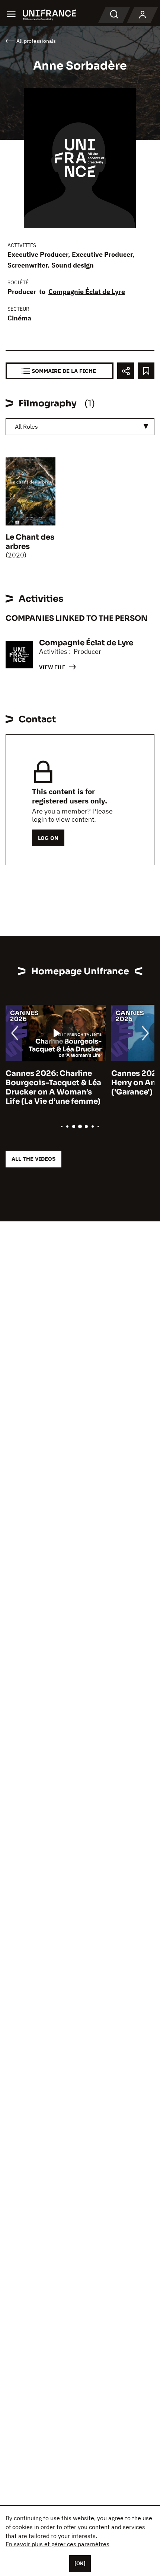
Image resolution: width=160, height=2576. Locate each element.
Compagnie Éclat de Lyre (87, 292)
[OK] (80, 2563)
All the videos (33, 1159)
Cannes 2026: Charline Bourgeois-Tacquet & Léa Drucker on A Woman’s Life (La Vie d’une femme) (53, 1087)
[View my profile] (143, 15)
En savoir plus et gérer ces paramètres (57, 2544)
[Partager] (126, 371)
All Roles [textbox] (26, 426)
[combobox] (80, 427)
